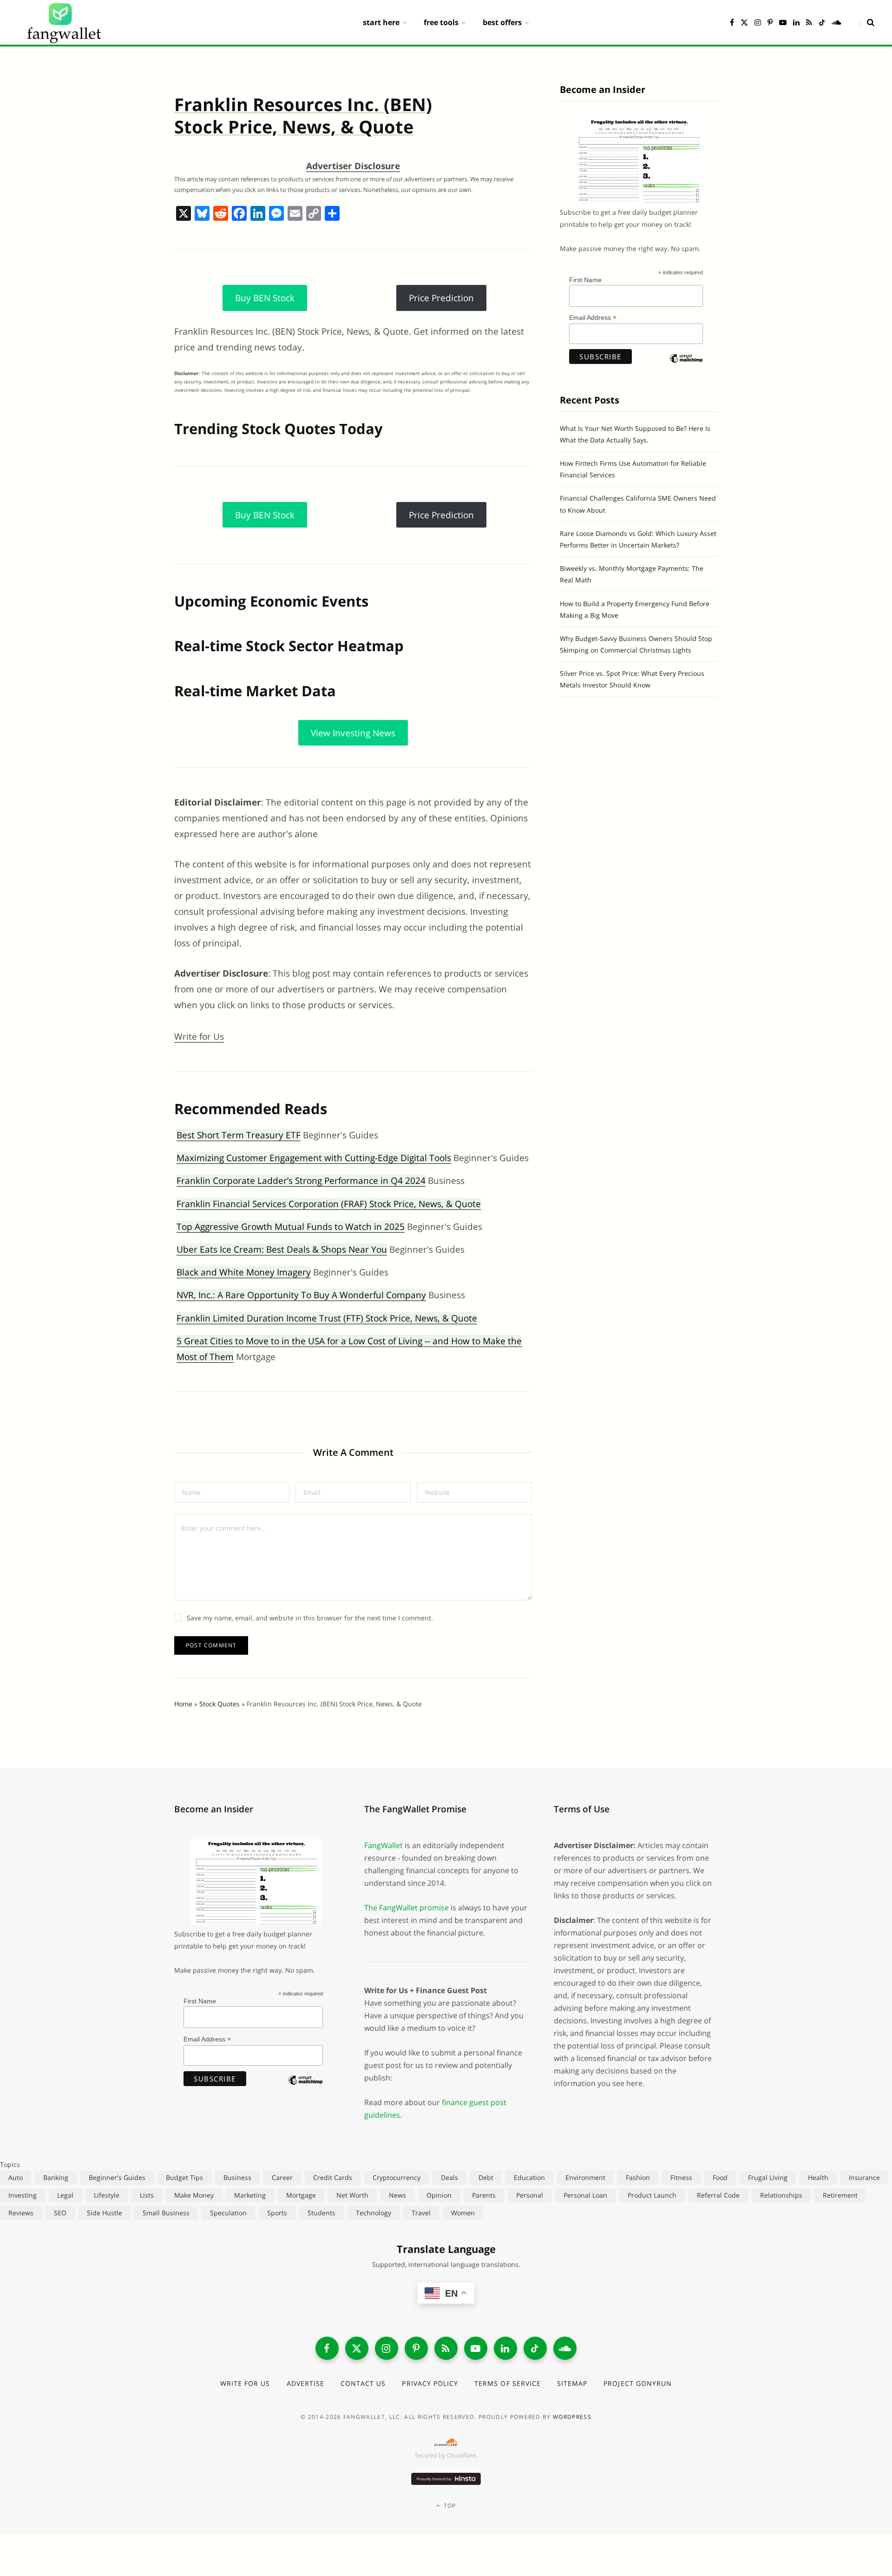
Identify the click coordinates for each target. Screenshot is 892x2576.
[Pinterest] (416, 2348)
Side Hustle (105, 2213)
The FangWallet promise (407, 1908)
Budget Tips (184, 2177)
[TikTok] (535, 2348)
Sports (277, 2213)
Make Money (194, 2195)
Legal (65, 2195)
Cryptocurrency (397, 2177)
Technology (374, 2213)
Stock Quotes (220, 1704)
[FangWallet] (64, 22)
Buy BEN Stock (265, 298)
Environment (585, 2177)
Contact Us (363, 2383)
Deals (449, 2177)
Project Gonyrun (638, 2383)
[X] (184, 214)
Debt (486, 2177)
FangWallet (384, 1845)
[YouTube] (476, 2348)
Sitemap (572, 2383)
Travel (421, 2213)
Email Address (593, 318)
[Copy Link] (314, 214)
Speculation (228, 2213)
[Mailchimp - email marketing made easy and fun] (686, 366)
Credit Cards (333, 2177)
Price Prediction (441, 298)
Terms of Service (508, 2383)
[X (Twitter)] (357, 2348)
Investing (23, 2195)
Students (321, 2213)
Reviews (21, 2213)
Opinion (439, 2195)
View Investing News (353, 733)
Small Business (166, 2213)
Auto (16, 2177)
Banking (56, 2177)
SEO (60, 2213)
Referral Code (718, 2195)
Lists (147, 2195)
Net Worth (352, 2195)
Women (463, 2213)
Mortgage (301, 2195)
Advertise (305, 2383)
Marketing (250, 2195)
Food (720, 2177)
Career (282, 2177)
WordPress (572, 2417)
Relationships (781, 2195)
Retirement (840, 2195)
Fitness (681, 2177)
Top (449, 2506)
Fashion (638, 2177)
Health (818, 2177)
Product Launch (652, 2195)
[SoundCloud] (565, 2348)
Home (183, 1704)
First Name (585, 280)
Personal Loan (585, 2195)
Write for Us (199, 1037)
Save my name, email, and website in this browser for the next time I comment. (310, 1618)
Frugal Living (768, 2177)
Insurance (864, 2177)
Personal (530, 2195)
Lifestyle (107, 2195)
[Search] (867, 22)
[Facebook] (239, 214)
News (397, 2195)
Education (529, 2177)
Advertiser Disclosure (353, 166)
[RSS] (446, 2348)
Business (237, 2177)
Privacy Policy (430, 2383)
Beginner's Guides (117, 2177)
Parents (484, 2195)
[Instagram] (387, 2348)
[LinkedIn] (505, 2348)
